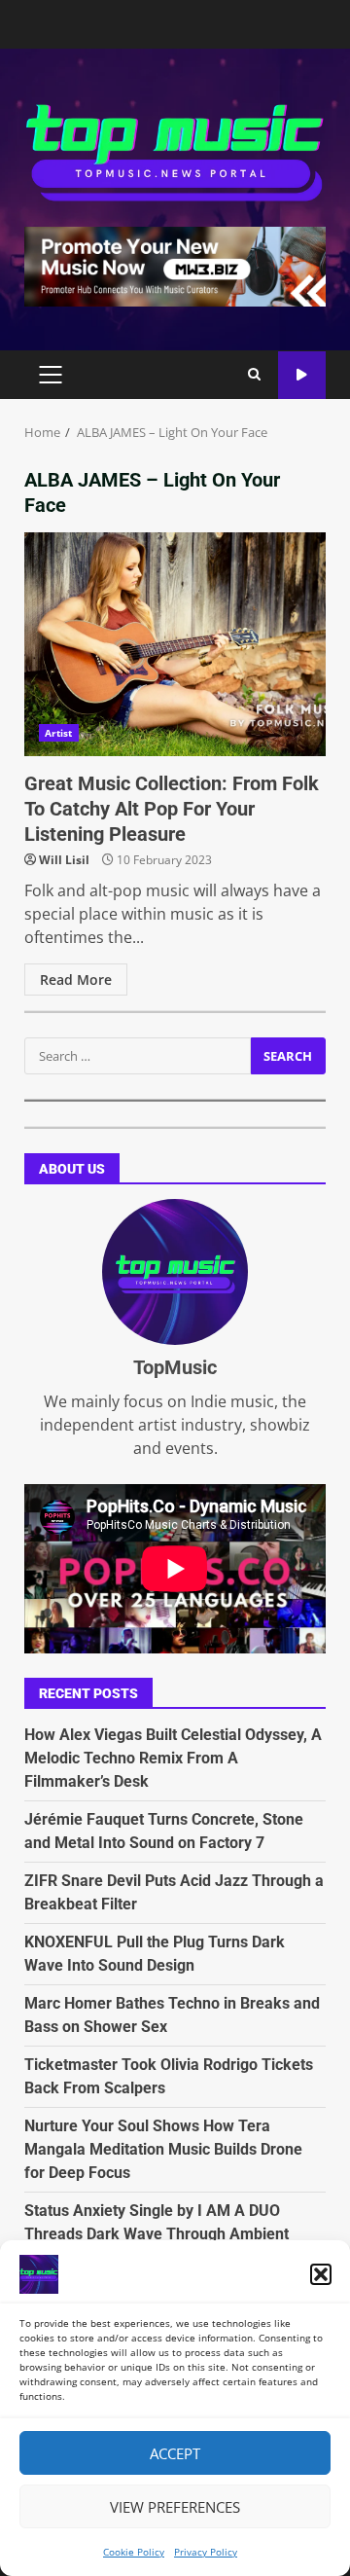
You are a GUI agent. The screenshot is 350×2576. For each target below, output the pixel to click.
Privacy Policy (206, 2552)
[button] (321, 2274)
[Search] (254, 375)
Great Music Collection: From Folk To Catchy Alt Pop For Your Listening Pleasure (175, 644)
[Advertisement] (175, 265)
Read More (76, 980)
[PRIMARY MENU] (50, 375)
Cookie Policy (134, 2552)
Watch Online (302, 375)
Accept (175, 2453)
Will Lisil (64, 860)
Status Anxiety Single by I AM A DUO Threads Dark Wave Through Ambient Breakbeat (157, 2234)
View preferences (175, 2507)
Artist (59, 733)
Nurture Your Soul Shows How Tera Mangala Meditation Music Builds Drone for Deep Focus (163, 2149)
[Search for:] (138, 1056)
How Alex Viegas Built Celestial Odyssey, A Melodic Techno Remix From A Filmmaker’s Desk (173, 1758)
